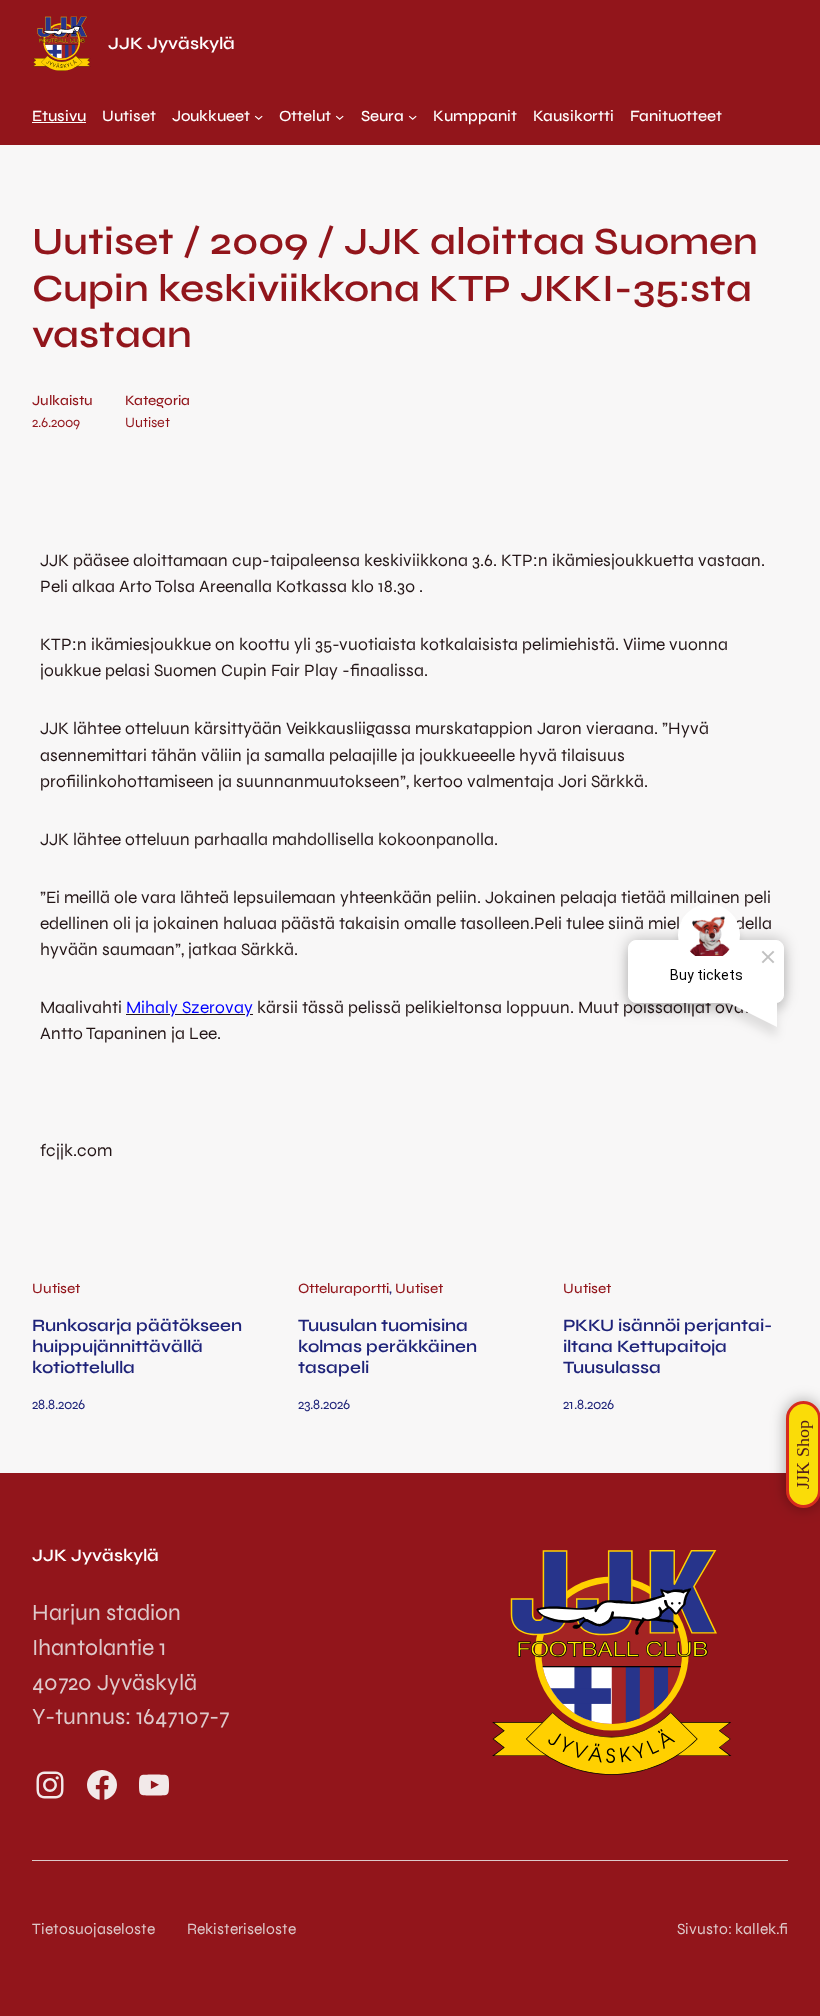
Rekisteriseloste (241, 1929)
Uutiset (147, 422)
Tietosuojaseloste (93, 1929)
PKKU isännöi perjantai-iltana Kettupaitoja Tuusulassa (667, 1347)
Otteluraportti (343, 1288)
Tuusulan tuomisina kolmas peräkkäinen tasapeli (387, 1347)
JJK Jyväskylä (171, 43)
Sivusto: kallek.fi (732, 1929)
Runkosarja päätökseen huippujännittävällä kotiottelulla (137, 1347)
